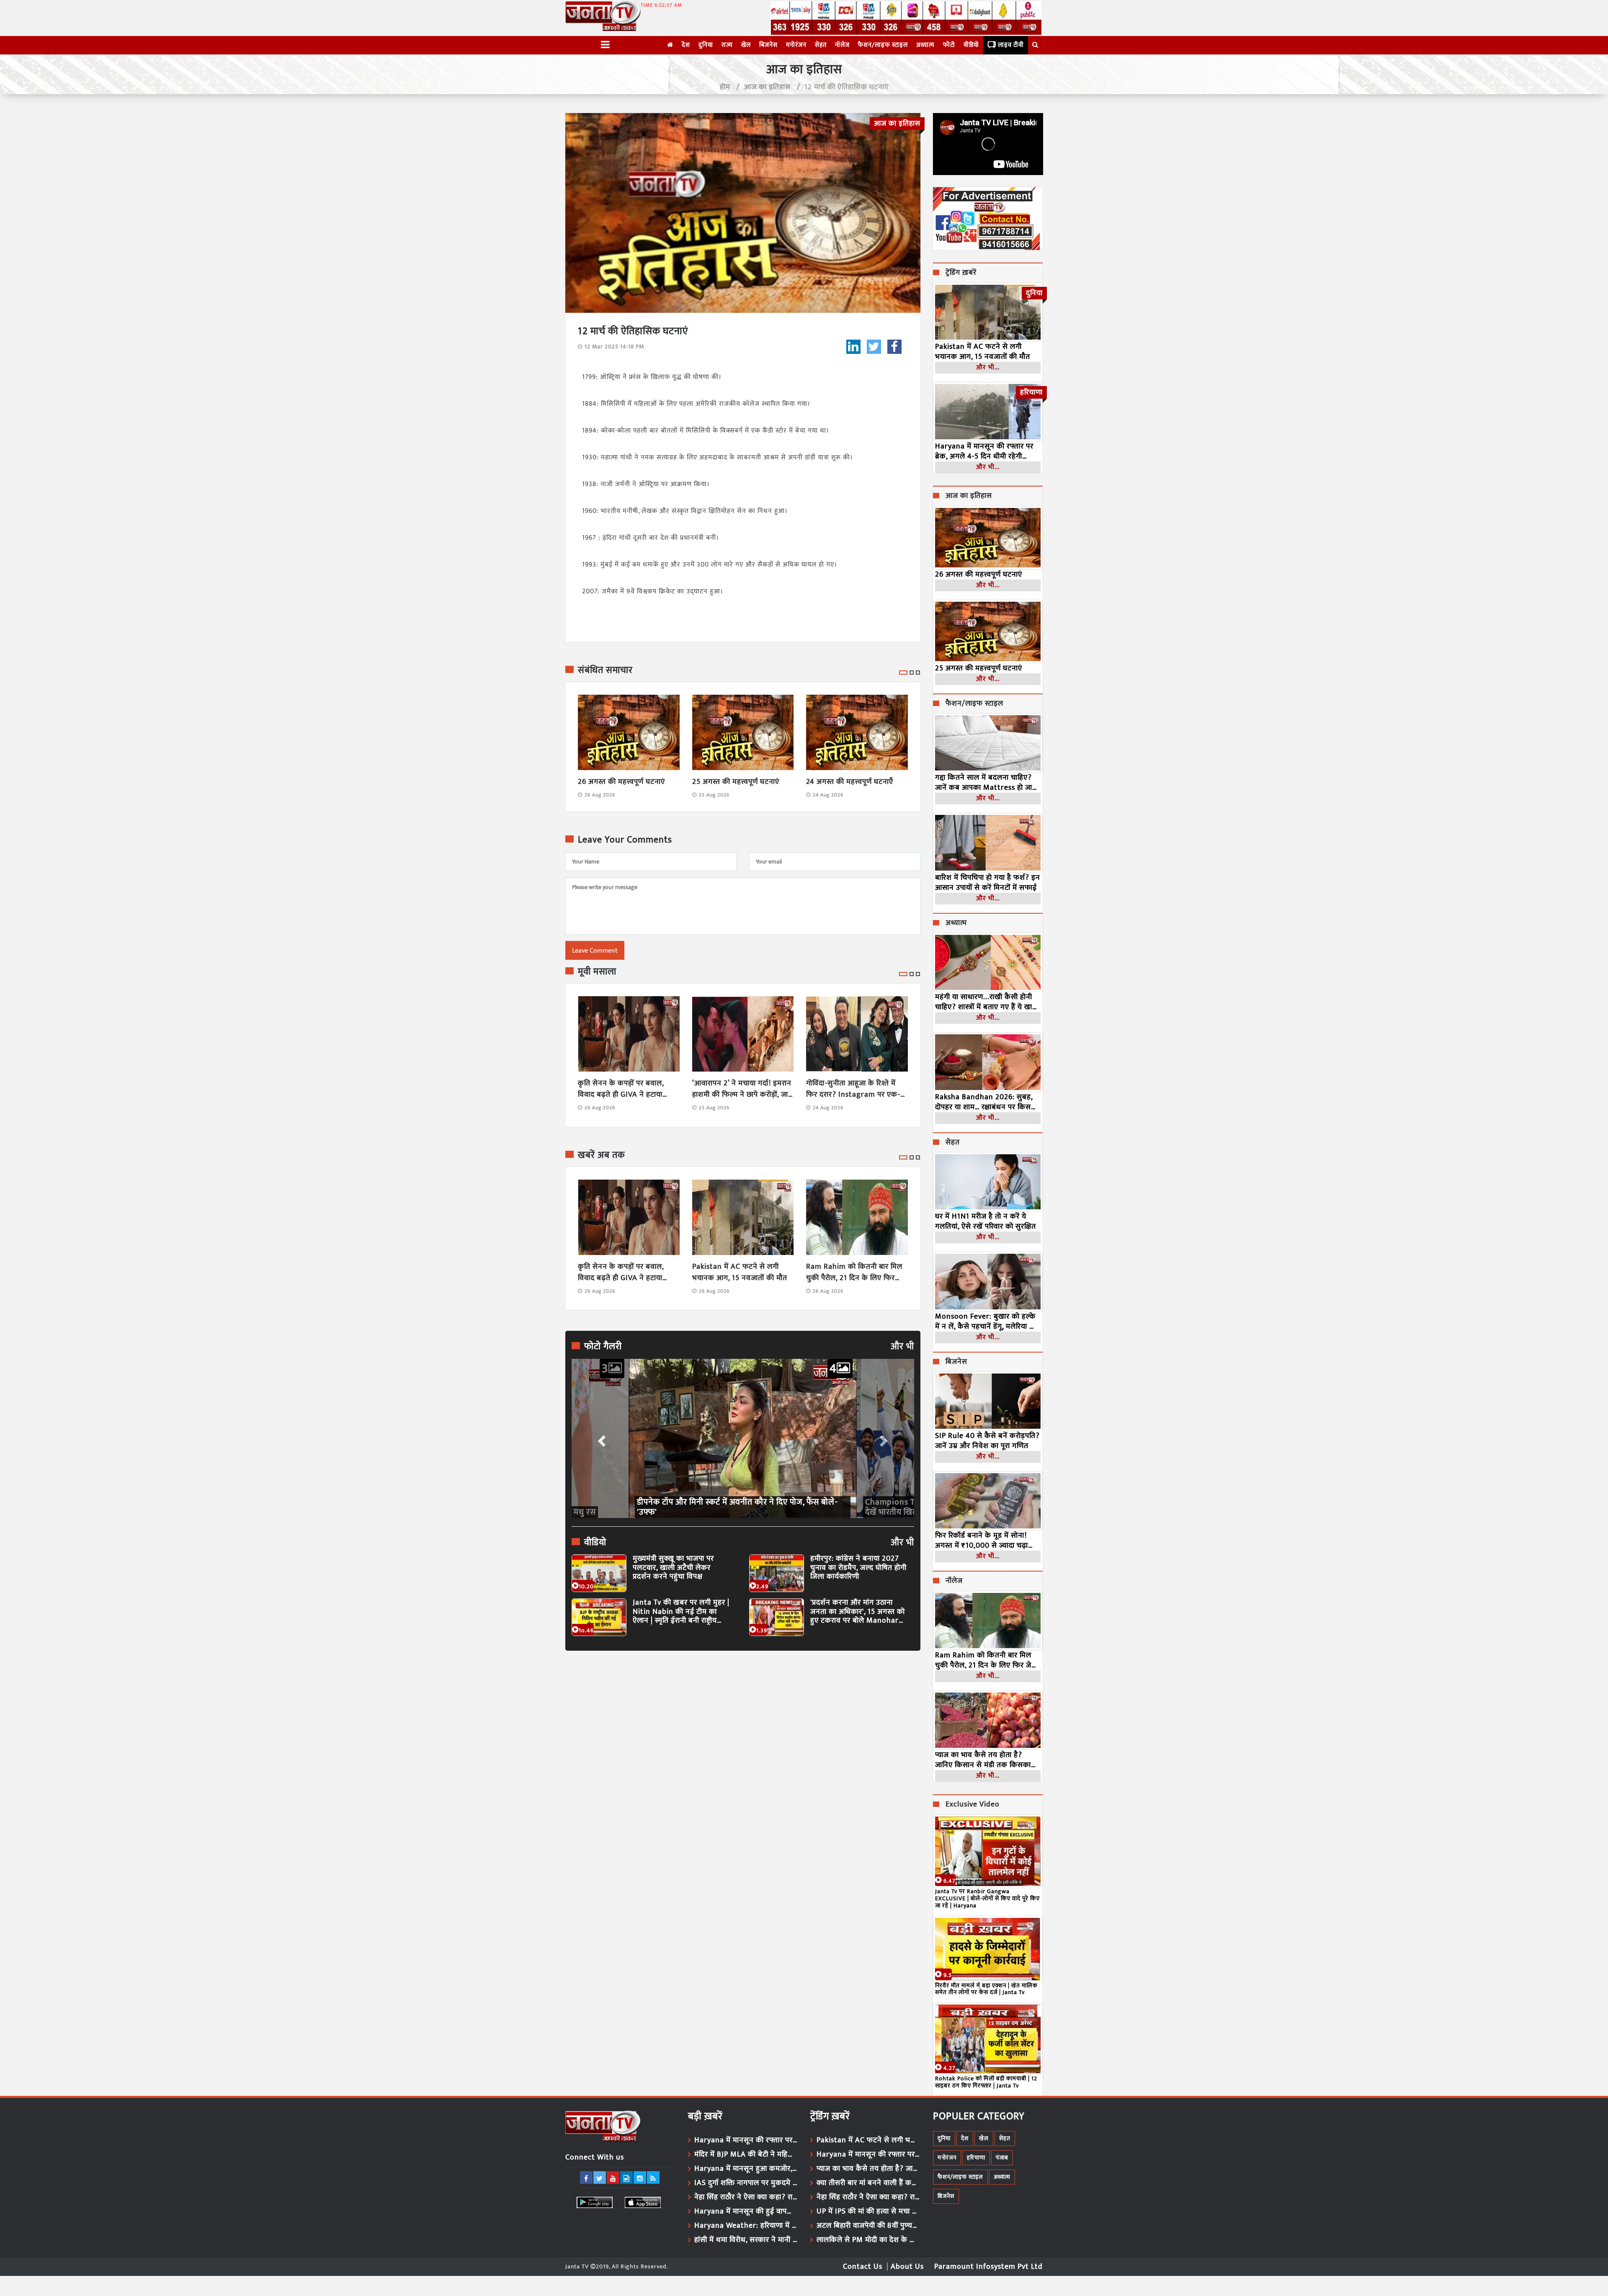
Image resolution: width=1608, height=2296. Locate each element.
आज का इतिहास (767, 87)
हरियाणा (976, 2158)
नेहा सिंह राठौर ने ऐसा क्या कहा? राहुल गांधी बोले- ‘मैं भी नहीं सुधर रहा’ (746, 2197)
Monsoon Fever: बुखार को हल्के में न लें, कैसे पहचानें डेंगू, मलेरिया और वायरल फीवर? (987, 1322)
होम (725, 87)
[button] (601, 1438)
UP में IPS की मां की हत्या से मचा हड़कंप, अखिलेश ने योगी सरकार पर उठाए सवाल (868, 2211)
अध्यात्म (925, 45)
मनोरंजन (796, 45)
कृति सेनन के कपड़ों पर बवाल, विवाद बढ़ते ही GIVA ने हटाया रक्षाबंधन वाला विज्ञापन (621, 1089)
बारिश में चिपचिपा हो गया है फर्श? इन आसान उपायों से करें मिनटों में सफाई (988, 883)
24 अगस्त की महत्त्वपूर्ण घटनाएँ (850, 782)
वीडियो (971, 45)
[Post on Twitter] (874, 347)
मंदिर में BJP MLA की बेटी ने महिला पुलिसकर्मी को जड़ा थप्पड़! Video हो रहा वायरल (746, 2154)
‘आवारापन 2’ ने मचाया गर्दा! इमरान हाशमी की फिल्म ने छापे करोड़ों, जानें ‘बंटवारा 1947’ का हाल (742, 1089)
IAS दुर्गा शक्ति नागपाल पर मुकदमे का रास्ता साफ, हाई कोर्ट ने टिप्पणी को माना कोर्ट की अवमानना (746, 2183)
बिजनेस (768, 45)
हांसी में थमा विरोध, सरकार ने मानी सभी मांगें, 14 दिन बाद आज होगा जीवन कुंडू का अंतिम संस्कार (746, 2240)
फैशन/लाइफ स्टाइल (883, 45)
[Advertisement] (743, 1734)
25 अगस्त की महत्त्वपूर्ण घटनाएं (736, 782)
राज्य (727, 45)
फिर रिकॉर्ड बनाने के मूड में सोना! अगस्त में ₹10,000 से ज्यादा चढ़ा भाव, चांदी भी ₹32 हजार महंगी (982, 1541)
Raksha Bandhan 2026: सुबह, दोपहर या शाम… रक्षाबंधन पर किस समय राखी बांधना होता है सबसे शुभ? (987, 1102)
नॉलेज (842, 45)
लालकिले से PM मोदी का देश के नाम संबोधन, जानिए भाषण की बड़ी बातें (868, 2240)
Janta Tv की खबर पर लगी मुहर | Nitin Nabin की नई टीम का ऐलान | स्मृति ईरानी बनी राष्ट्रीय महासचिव (681, 1612)
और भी (902, 1347)
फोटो (949, 45)
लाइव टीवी (1011, 45)
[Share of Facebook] (894, 347)
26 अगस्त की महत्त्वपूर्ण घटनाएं (621, 782)
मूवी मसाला (597, 972)
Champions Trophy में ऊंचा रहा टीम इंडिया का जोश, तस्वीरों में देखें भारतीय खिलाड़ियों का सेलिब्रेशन (738, 1507)
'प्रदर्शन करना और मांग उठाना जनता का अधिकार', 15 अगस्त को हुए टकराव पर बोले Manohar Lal (858, 1612)
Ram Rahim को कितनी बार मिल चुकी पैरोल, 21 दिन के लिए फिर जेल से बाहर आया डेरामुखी (854, 1273)
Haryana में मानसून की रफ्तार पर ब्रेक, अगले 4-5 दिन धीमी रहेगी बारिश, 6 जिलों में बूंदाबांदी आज (984, 451)
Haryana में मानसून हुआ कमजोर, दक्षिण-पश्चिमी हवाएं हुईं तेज (746, 2169)
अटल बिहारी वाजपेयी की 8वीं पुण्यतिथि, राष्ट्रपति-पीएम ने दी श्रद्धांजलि (868, 2226)
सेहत (821, 45)
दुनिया (706, 45)
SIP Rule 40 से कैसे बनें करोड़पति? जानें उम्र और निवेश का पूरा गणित (987, 1441)
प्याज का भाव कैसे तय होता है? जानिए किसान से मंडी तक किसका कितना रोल (983, 1760)
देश (686, 45)
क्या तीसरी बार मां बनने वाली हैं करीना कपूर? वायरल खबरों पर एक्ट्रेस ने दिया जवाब (868, 2183)
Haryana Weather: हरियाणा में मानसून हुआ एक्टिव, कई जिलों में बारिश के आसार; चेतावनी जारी (746, 2226)
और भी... (988, 367)
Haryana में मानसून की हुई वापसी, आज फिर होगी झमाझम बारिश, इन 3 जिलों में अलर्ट (746, 2211)
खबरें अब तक (602, 1155)
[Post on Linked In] (853, 347)
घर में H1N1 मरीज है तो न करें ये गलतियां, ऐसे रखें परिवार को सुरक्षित (986, 1221)
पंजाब (1002, 2158)
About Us (907, 2267)
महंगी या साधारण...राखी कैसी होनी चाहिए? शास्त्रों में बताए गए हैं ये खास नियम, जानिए (986, 1002)
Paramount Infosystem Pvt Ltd (988, 2267)
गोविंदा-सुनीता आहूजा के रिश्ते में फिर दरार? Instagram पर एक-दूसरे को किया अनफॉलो (853, 1089)
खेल (746, 45)
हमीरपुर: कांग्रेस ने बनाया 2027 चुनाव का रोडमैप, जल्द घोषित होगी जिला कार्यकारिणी (858, 1568)
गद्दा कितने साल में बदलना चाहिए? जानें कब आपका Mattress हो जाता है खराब (987, 783)
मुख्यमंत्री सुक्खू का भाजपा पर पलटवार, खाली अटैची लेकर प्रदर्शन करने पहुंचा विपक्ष (673, 1568)
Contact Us (863, 2267)
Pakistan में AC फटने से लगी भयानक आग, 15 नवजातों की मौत (740, 1273)
